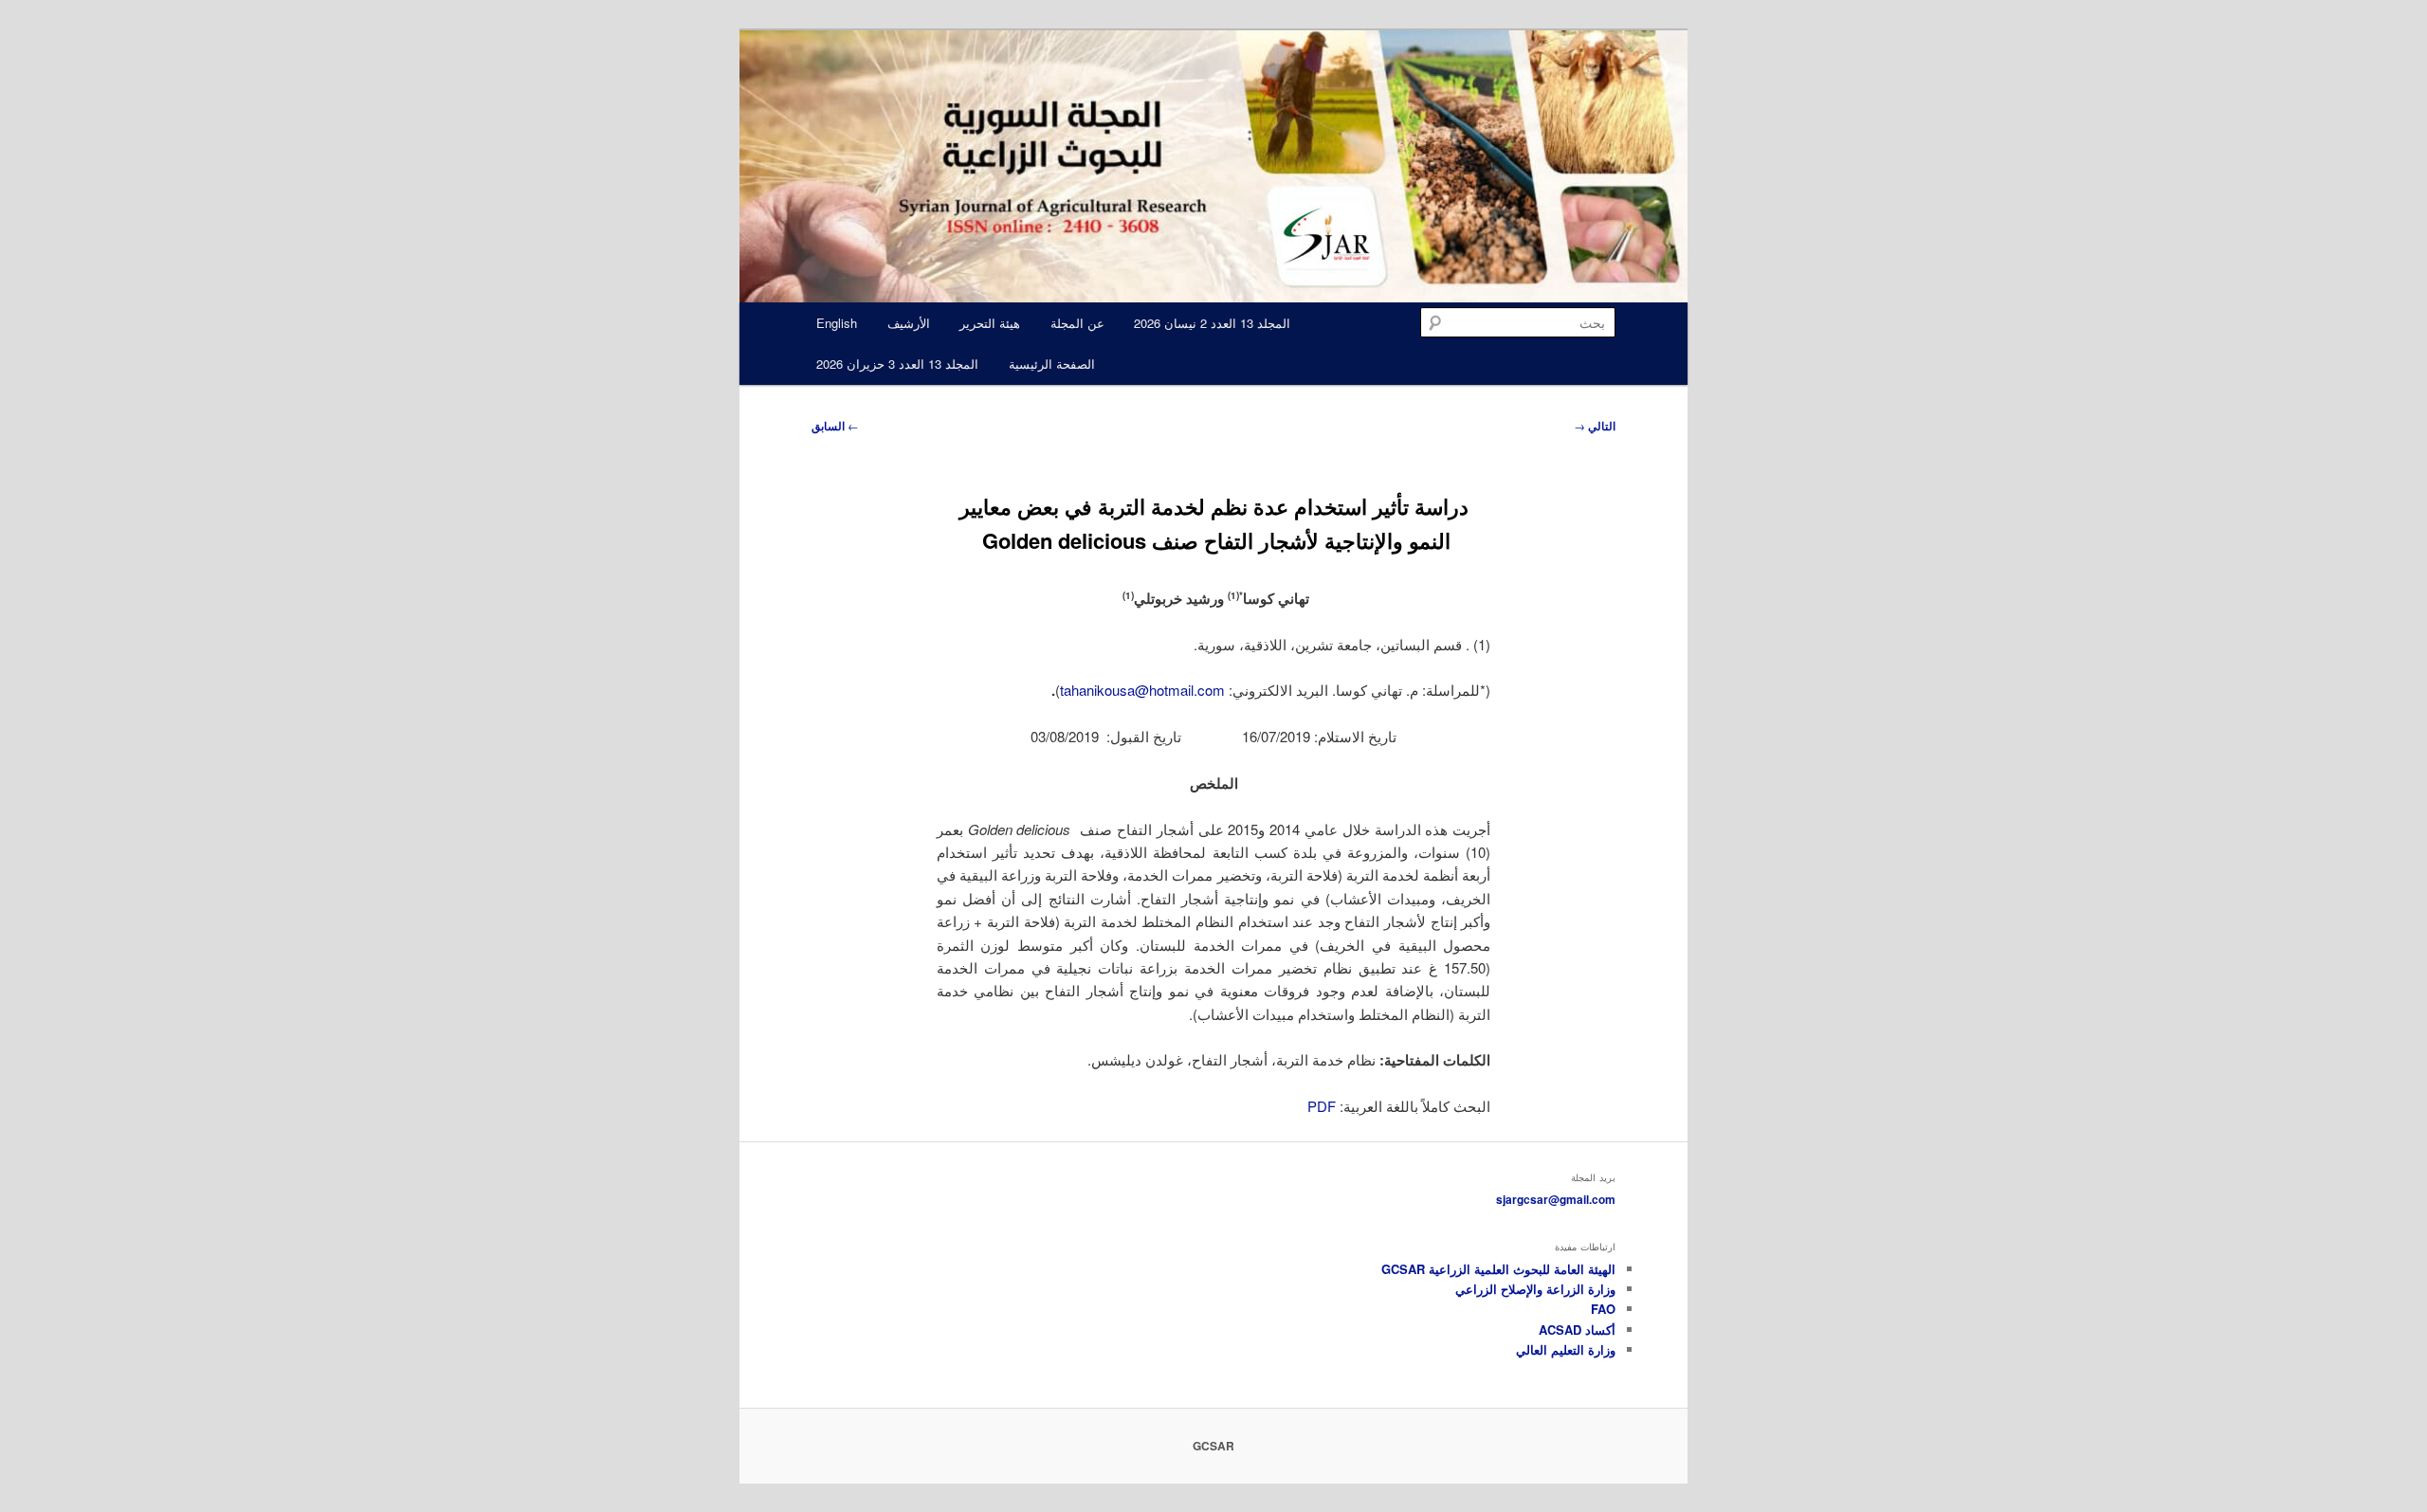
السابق (835, 426)
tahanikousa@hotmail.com (1142, 690)
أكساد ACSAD (1577, 1330)
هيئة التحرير (990, 323)
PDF (1320, 1106)
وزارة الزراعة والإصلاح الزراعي (1535, 1289)
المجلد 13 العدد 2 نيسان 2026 (1212, 323)
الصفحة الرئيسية (1052, 364)
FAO (1603, 1309)
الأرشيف (909, 323)
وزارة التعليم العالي (1566, 1349)
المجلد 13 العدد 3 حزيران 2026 (897, 364)
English (837, 323)
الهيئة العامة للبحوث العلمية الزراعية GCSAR (1498, 1269)
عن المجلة (1077, 323)
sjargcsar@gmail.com (1556, 1199)
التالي (1595, 426)
